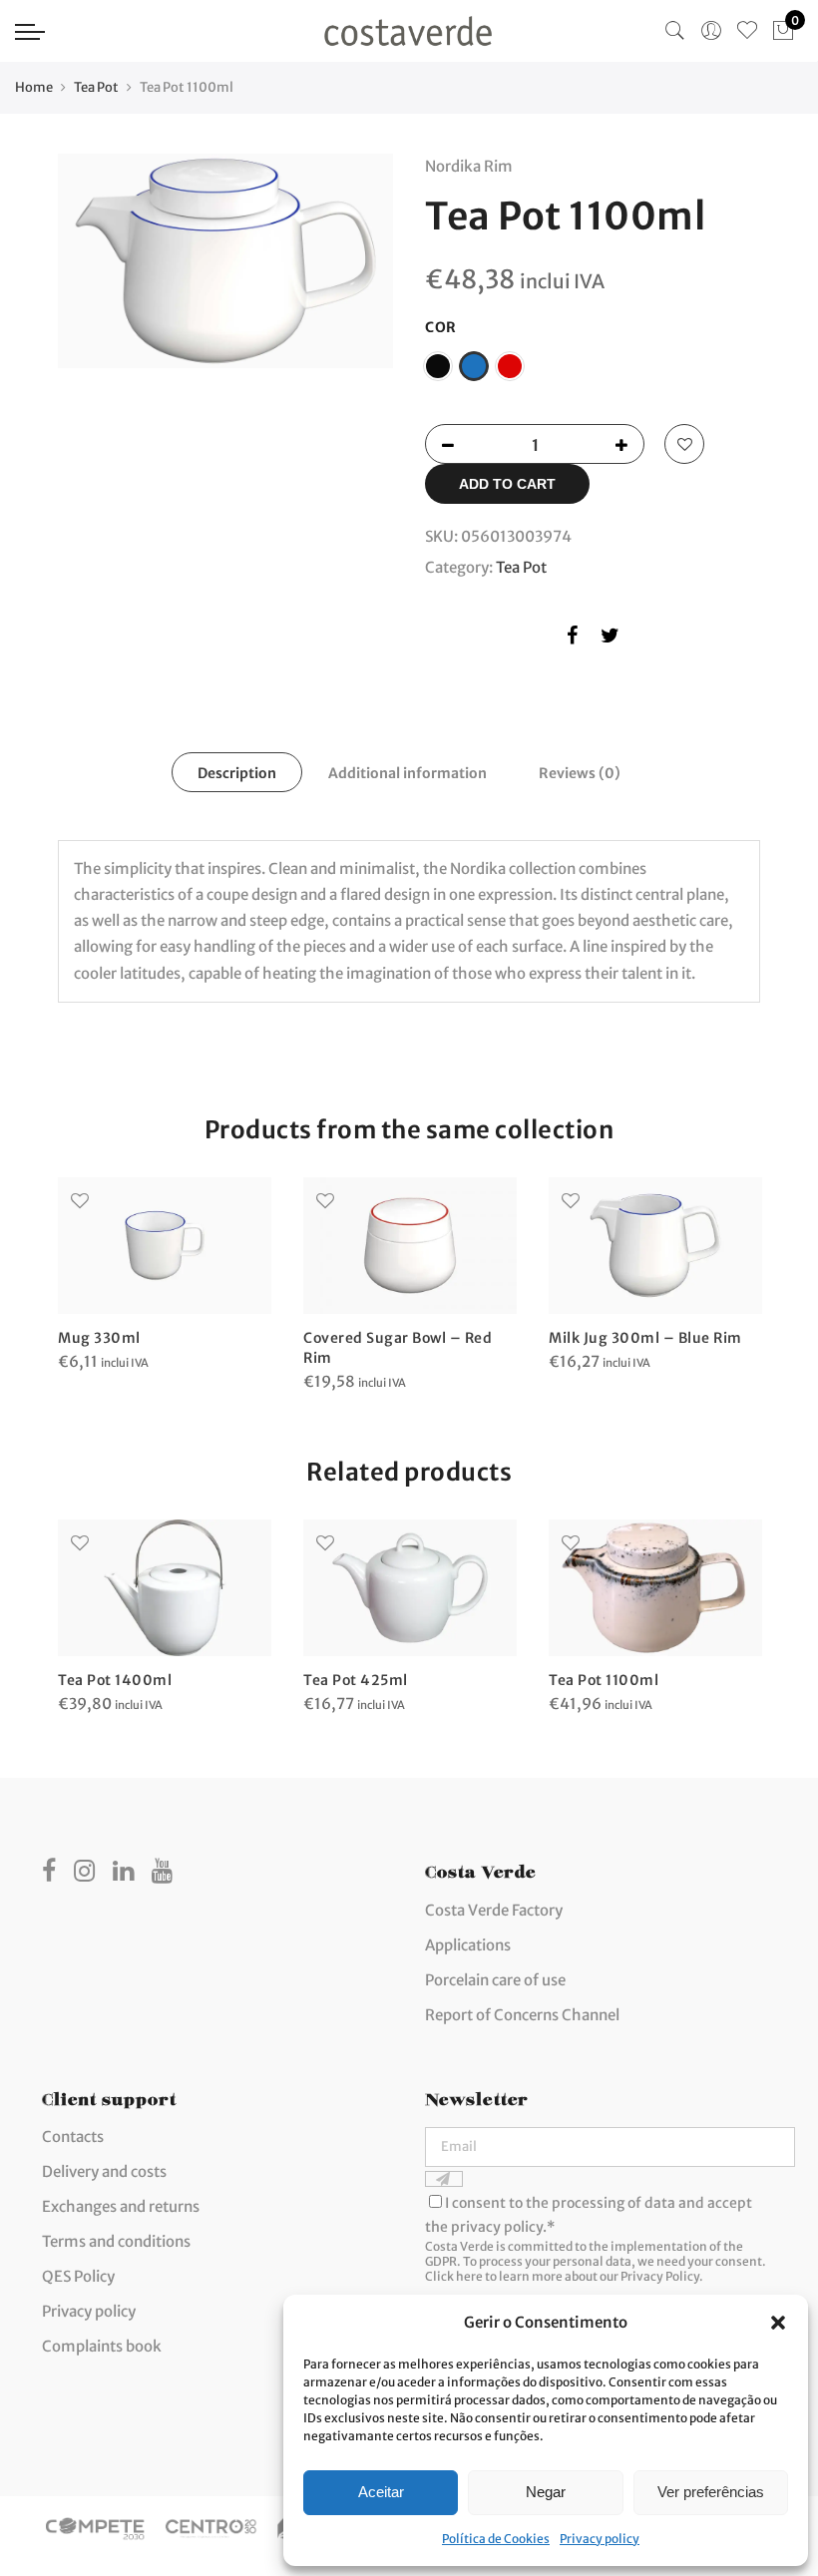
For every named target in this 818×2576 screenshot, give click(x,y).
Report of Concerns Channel (522, 2015)
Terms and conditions (116, 2241)
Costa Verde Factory (494, 1910)
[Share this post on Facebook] (572, 639)
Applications (468, 1945)
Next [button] (359, 276)
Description (237, 773)
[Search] (675, 31)
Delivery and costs (104, 2171)
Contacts (73, 2137)
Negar (546, 2492)
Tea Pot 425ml (356, 1680)
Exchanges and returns (121, 2206)
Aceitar (381, 2492)
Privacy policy (600, 2539)
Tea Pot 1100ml (604, 1680)
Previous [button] (92, 276)
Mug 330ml (99, 1338)
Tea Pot (96, 87)
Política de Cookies (496, 2539)
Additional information (408, 773)
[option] (225, 261)
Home (34, 87)
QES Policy (78, 2276)
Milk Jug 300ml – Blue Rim (645, 1338)
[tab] (237, 772)
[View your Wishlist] (747, 31)
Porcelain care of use (495, 1980)
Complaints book (102, 2346)
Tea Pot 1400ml (115, 1680)
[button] (778, 2323)
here (469, 2276)
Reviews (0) (580, 773)
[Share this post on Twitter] (610, 639)
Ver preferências (711, 2492)
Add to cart (507, 484)
